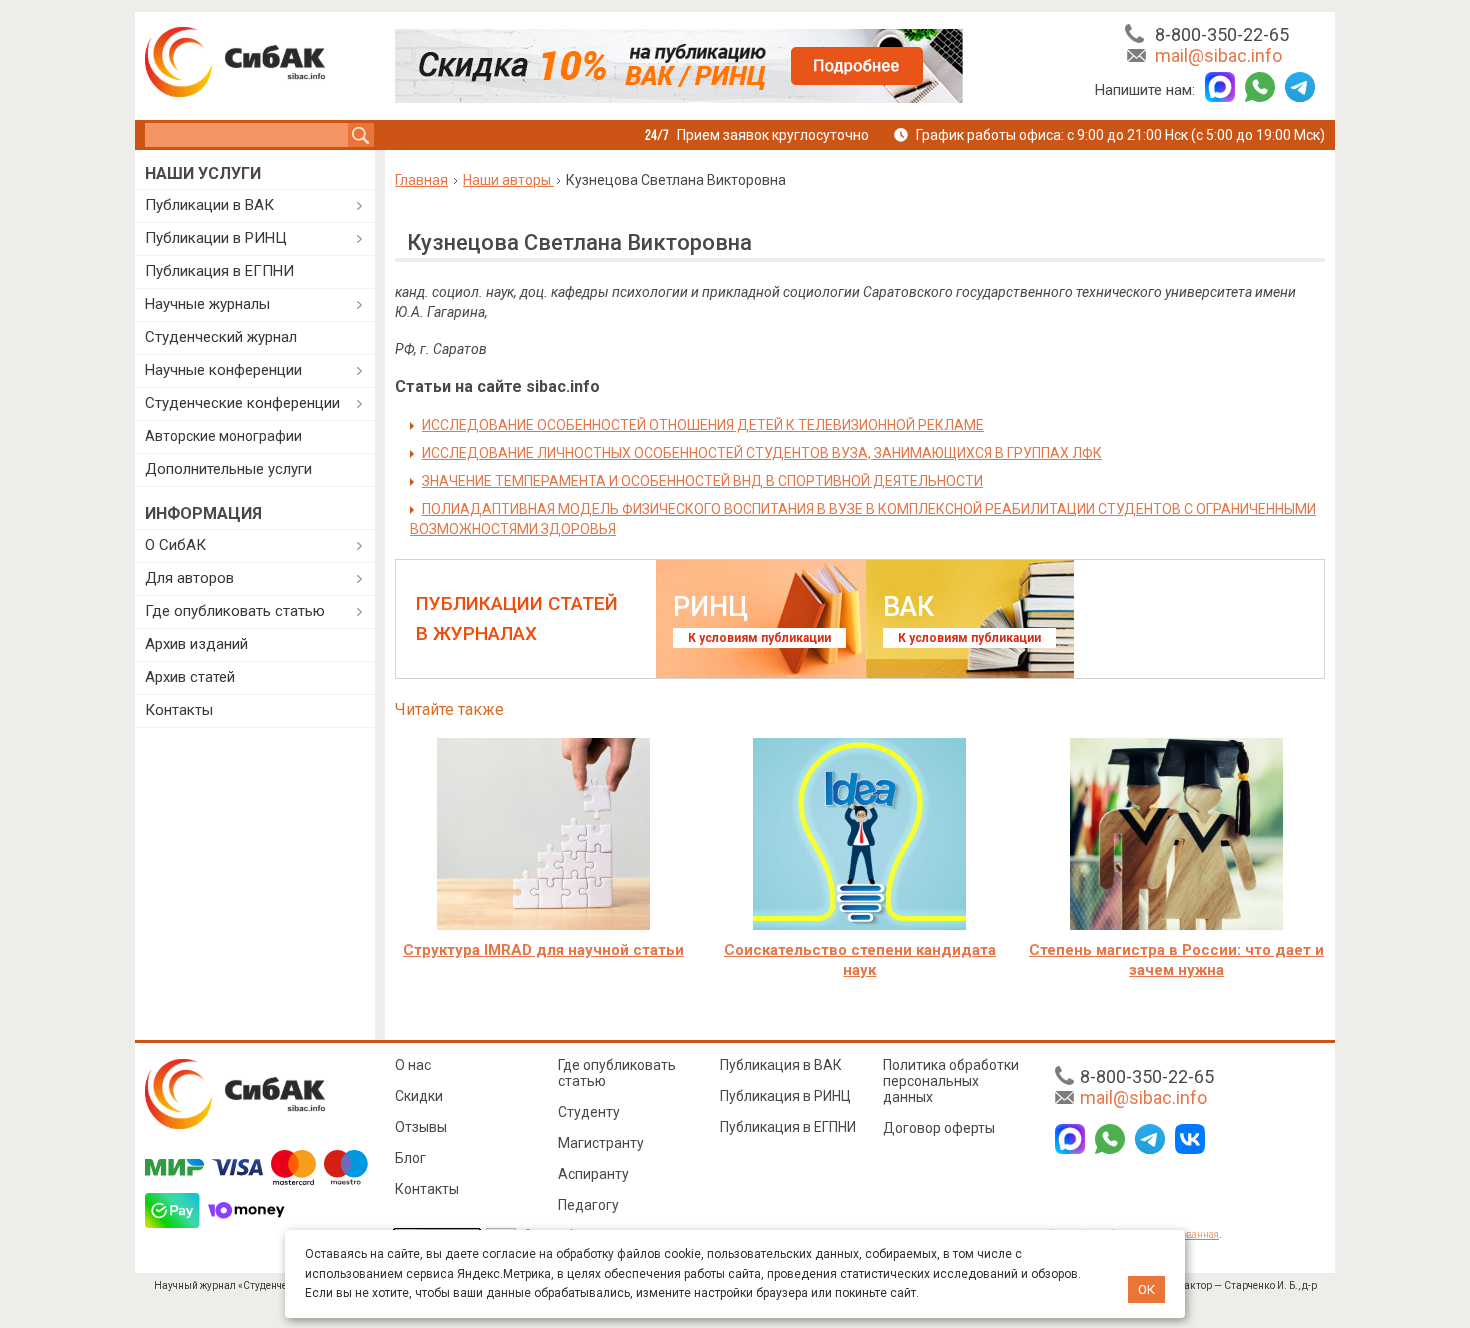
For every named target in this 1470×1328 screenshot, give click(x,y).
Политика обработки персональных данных (951, 1081)
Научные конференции (223, 370)
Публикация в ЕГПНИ (219, 271)
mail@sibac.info (1218, 55)
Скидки (419, 1096)
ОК (1146, 1289)
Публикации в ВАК (209, 205)
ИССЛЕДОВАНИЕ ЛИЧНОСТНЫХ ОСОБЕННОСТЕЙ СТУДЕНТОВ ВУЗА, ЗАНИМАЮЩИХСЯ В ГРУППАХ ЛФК (762, 453)
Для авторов (189, 578)
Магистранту (601, 1143)
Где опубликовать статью (235, 611)
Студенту (589, 1112)
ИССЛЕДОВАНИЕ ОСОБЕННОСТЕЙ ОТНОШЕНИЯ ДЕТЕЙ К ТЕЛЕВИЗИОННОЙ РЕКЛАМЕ (703, 425)
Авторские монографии (223, 436)
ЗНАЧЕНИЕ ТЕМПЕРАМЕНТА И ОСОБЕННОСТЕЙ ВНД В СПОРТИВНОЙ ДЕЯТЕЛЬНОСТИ (702, 481)
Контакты (179, 710)
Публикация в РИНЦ (785, 1096)
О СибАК (175, 545)
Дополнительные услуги (228, 469)
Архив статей (190, 677)
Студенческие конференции (242, 403)
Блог (410, 1158)
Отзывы (421, 1127)
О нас (413, 1065)
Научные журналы (207, 304)
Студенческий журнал (221, 337)
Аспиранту (593, 1174)
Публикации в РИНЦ (216, 238)
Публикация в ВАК (781, 1065)
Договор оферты (939, 1128)
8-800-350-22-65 (1222, 34)
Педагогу (588, 1205)
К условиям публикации (759, 638)
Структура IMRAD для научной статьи (543, 950)
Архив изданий (196, 644)
